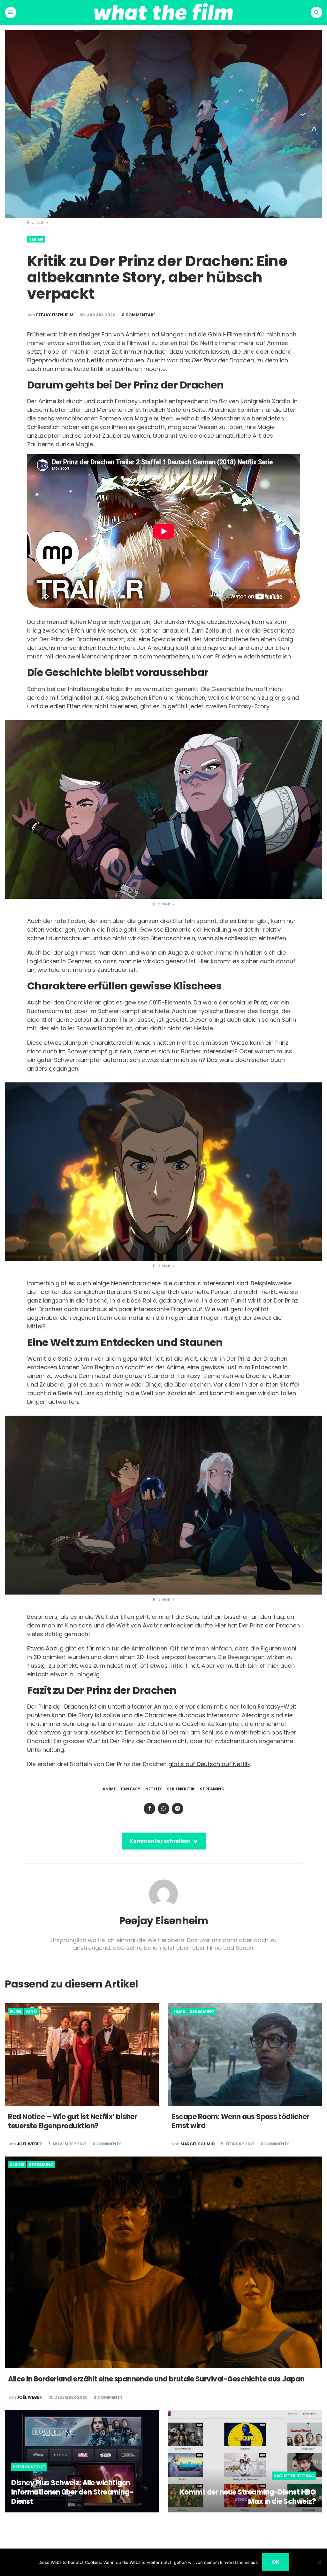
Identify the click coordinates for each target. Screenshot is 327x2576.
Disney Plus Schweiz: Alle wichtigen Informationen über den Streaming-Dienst (72, 2492)
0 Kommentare (139, 315)
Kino (32, 2011)
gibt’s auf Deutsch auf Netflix (209, 1764)
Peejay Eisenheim (55, 315)
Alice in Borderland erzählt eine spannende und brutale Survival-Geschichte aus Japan (156, 2379)
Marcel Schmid (198, 2144)
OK (276, 2562)
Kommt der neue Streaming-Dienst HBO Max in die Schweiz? (248, 2497)
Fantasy (131, 1789)
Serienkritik (181, 1789)
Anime (109, 1789)
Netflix (95, 360)
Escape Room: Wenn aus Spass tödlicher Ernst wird (240, 2121)
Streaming (212, 1789)
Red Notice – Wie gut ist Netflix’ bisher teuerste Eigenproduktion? (72, 2121)
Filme (16, 2011)
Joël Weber (29, 2144)
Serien (36, 239)
